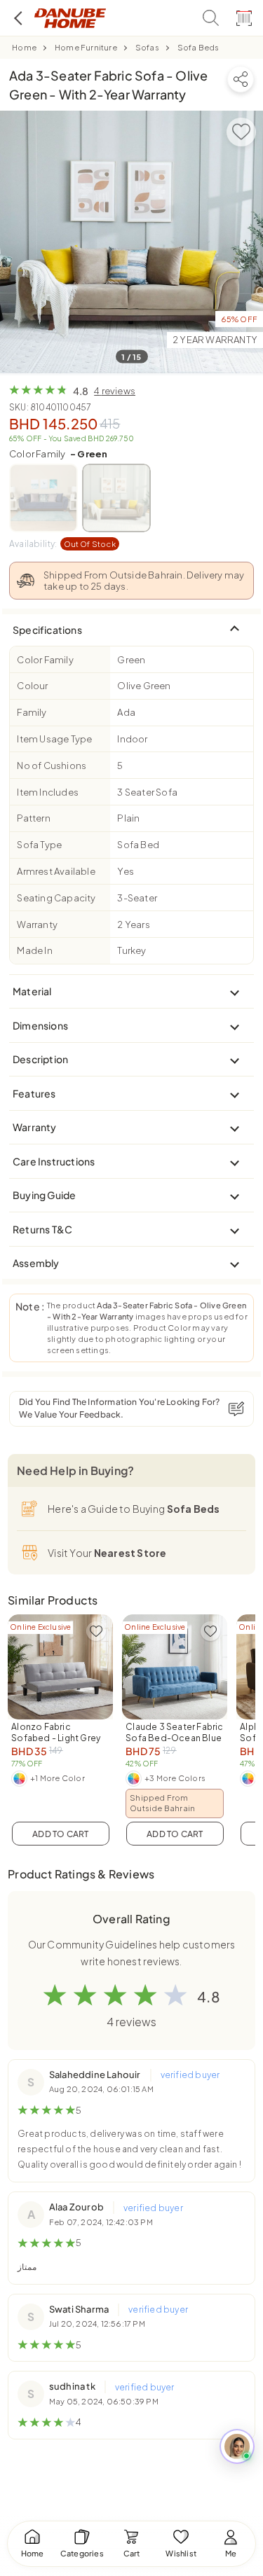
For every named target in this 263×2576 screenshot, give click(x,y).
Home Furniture (86, 47)
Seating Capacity (56, 898)
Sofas (147, 47)
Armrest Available (56, 871)
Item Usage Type (54, 739)
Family (32, 712)
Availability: (62, 544)
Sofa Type (39, 845)
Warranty (37, 925)
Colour (32, 686)
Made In (34, 950)
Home (24, 47)
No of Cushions (52, 766)
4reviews (115, 391)
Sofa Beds (198, 47)
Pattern (33, 818)
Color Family (58, 454)
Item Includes (48, 792)
